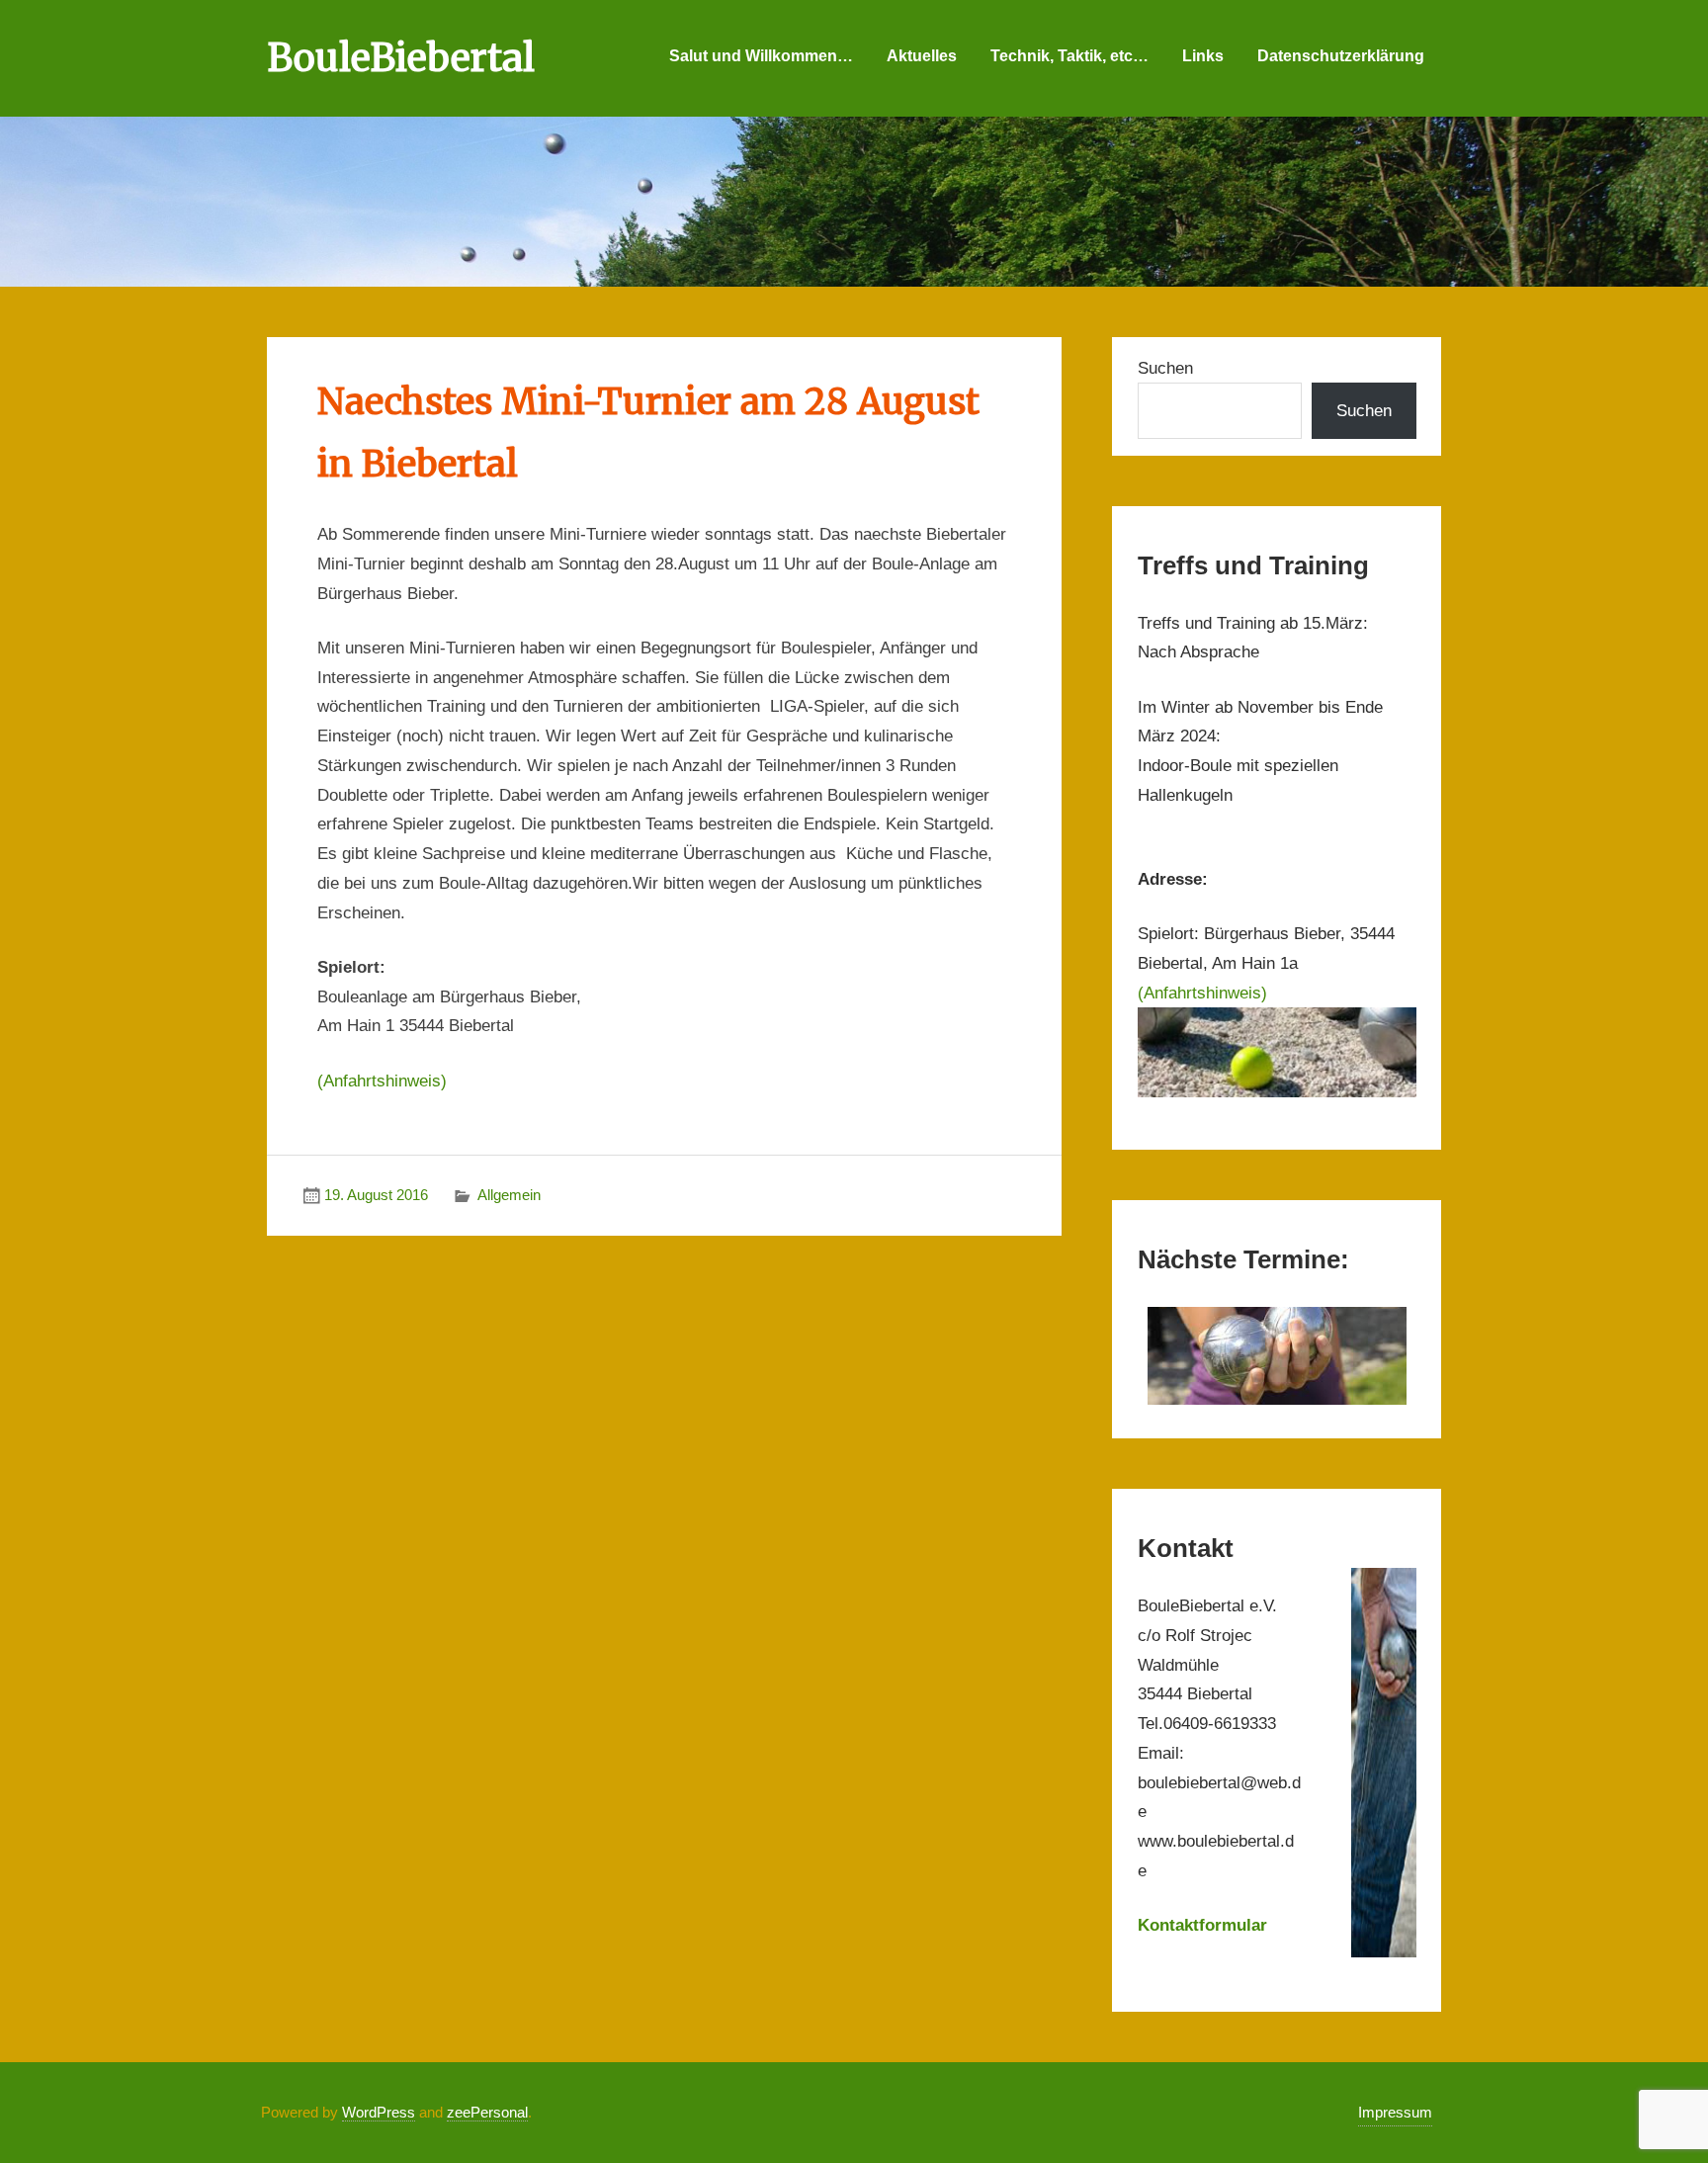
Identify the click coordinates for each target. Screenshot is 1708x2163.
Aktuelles (922, 56)
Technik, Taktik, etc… (1069, 56)
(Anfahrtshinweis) (382, 1081)
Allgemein (509, 1195)
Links (1203, 56)
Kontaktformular (1202, 1925)
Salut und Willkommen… (761, 56)
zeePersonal (487, 2112)
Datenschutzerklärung (1341, 56)
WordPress (379, 2112)
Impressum (1395, 2112)
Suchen (1165, 368)
